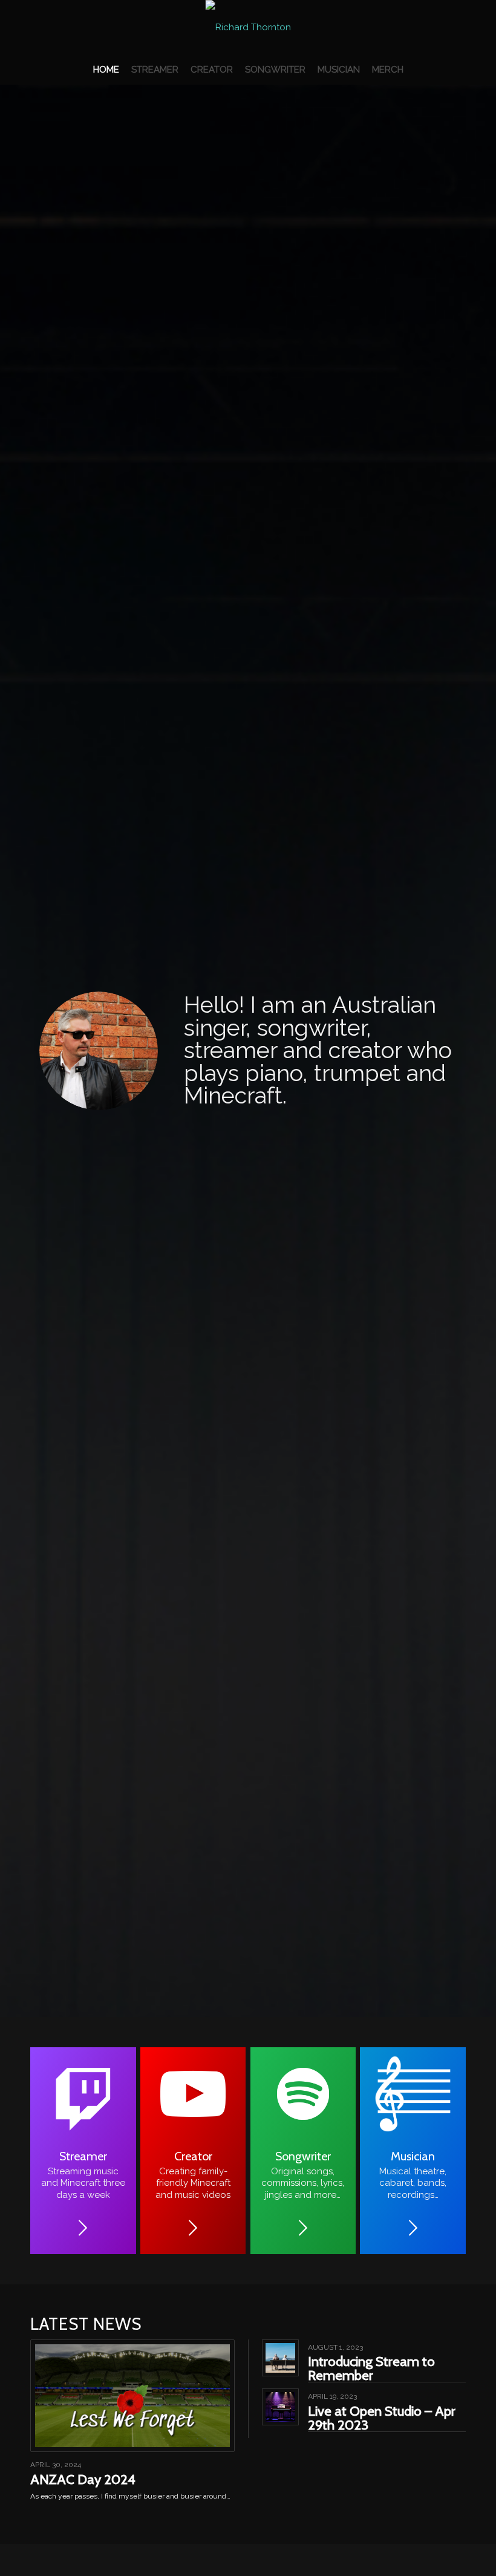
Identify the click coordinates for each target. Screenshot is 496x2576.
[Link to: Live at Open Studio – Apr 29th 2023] (280, 2407)
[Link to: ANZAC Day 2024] (132, 2396)
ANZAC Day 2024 (83, 2479)
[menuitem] (106, 70)
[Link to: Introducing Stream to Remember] (280, 2358)
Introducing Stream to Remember (371, 2368)
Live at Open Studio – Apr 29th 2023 (382, 2418)
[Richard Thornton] (248, 27)
